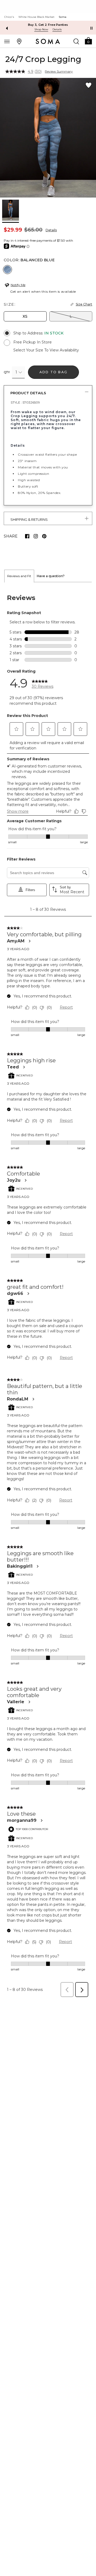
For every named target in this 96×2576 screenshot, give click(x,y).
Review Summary (59, 72)
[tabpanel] (48, 1291)
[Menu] (7, 41)
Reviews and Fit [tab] (19, 576)
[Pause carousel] (91, 28)
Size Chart (84, 304)
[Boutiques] (19, 41)
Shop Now (41, 29)
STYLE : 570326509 (25, 402)
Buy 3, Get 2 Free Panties (48, 25)
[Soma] (48, 41)
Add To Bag (53, 372)
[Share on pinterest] (44, 536)
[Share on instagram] (36, 536)
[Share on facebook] (27, 536)
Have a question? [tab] (51, 576)
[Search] (76, 41)
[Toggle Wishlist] (89, 85)
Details (51, 230)
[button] (88, 41)
